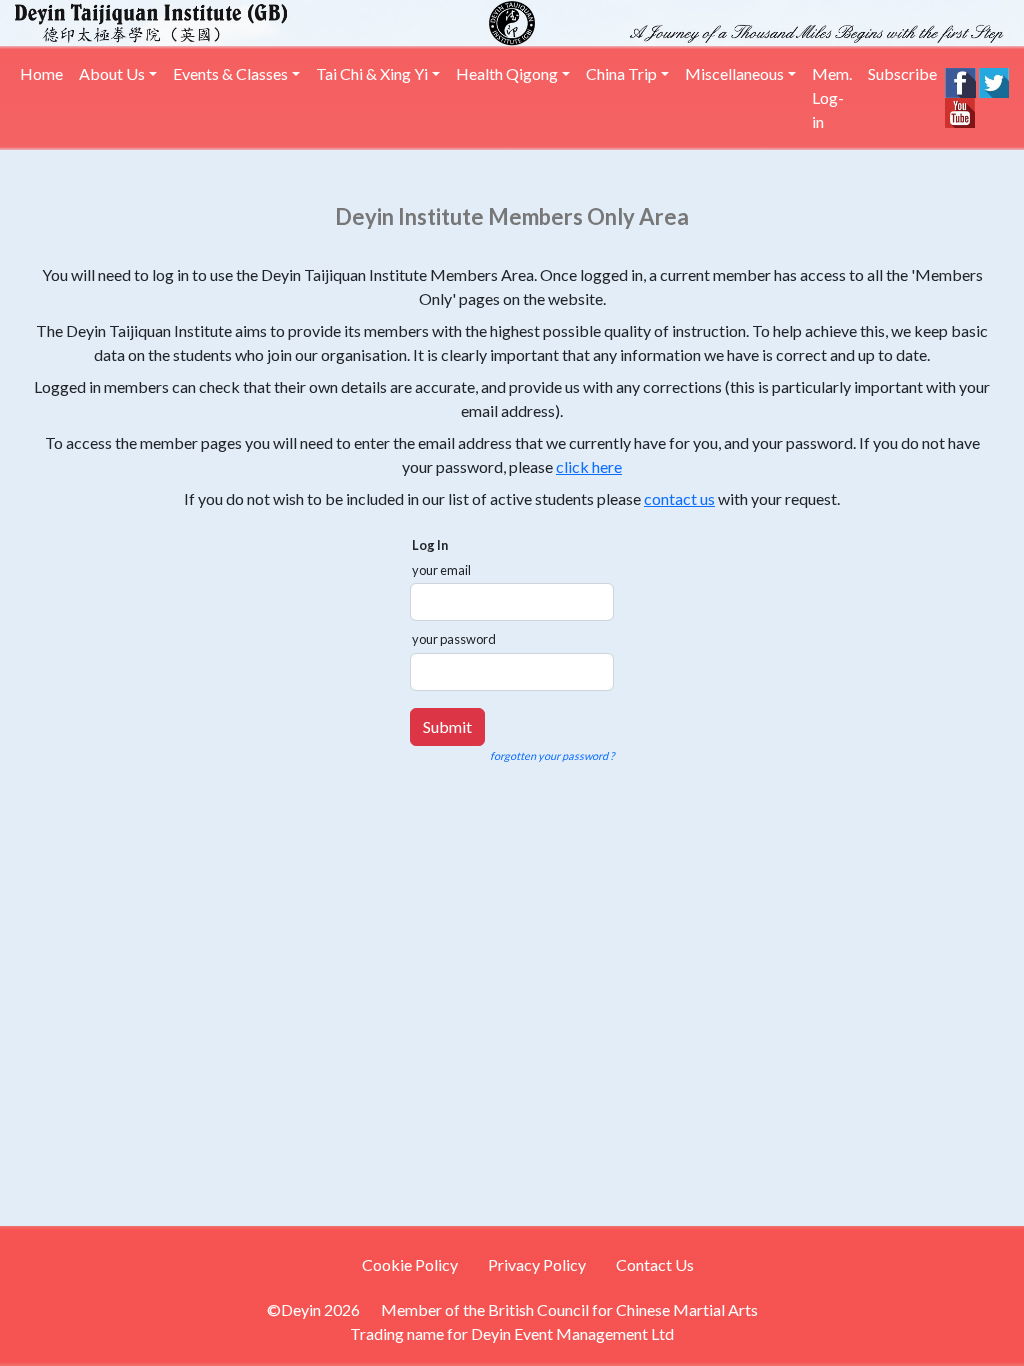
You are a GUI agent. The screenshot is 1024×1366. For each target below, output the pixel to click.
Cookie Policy (410, 1264)
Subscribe (902, 73)
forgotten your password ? (552, 755)
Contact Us (655, 1264)
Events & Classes (230, 73)
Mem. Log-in (832, 97)
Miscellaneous (734, 73)
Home (41, 73)
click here (589, 466)
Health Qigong (507, 73)
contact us (679, 498)
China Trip (621, 73)
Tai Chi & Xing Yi (372, 73)
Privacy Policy (537, 1264)
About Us (112, 73)
